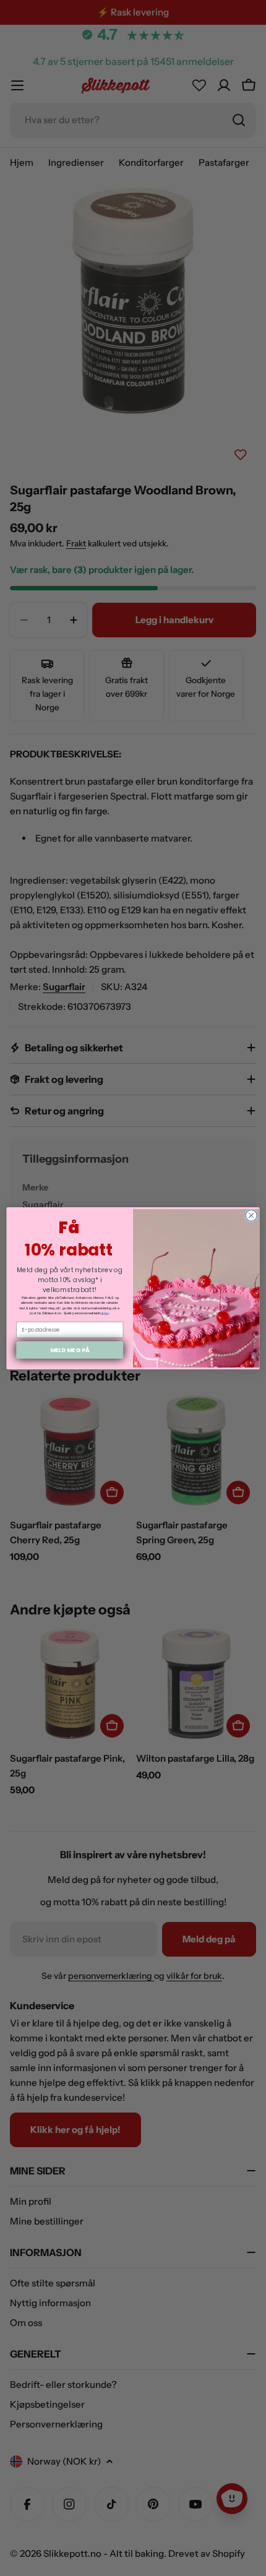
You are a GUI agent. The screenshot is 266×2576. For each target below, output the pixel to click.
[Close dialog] (251, 1215)
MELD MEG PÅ (70, 1349)
